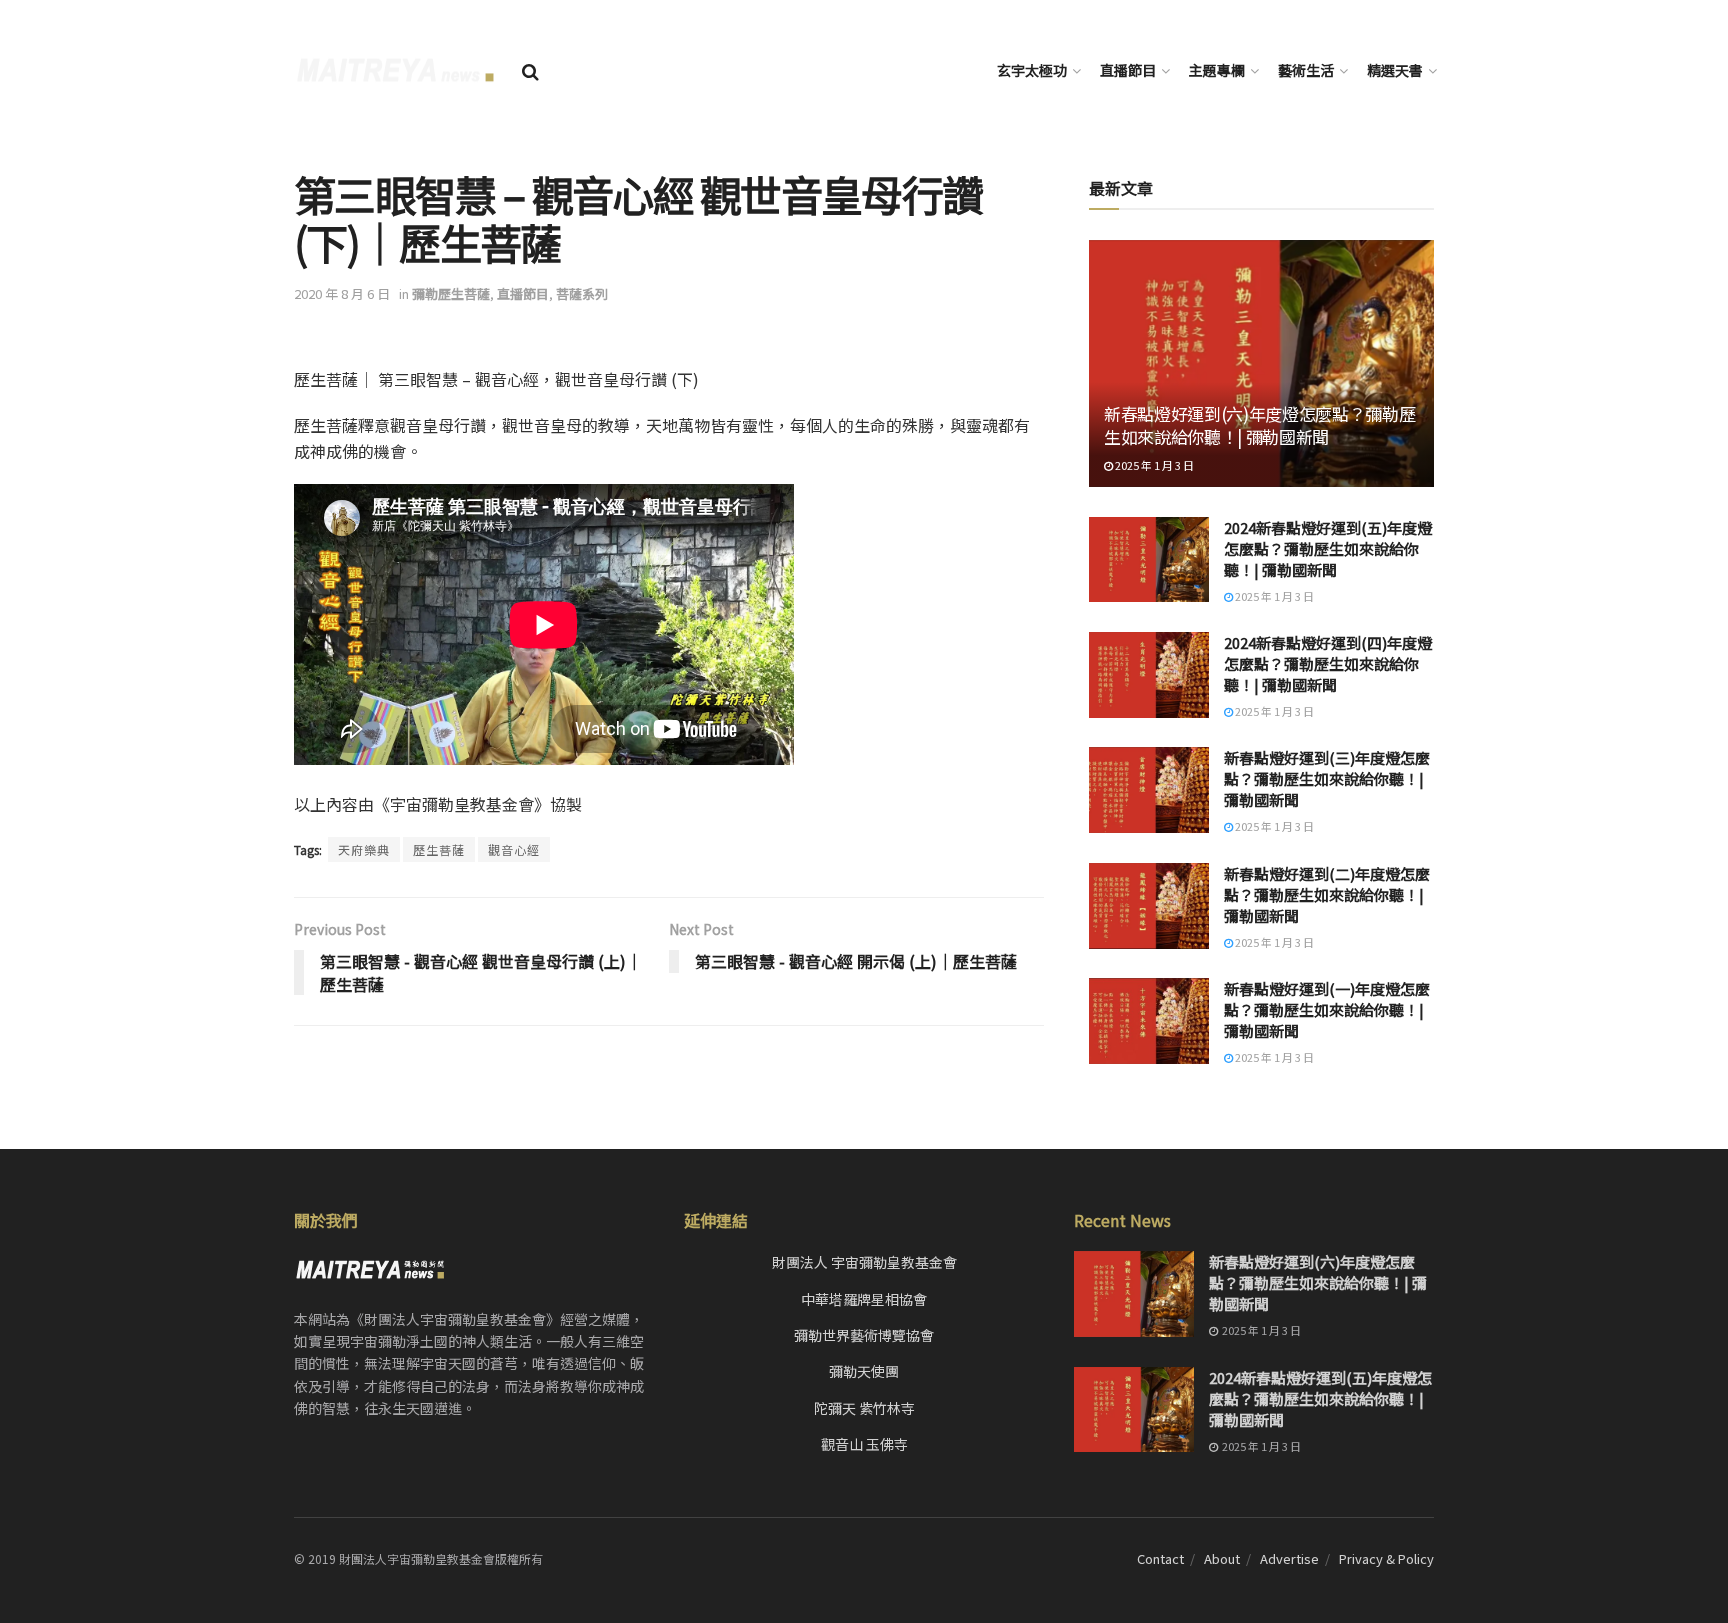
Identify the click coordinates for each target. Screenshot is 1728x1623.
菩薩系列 (582, 293)
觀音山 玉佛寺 (864, 1444)
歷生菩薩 (439, 849)
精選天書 (1395, 70)
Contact (1160, 1558)
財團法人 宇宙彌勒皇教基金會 (864, 1262)
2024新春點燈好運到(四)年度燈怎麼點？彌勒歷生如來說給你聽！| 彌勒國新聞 (1328, 663)
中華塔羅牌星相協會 (864, 1299)
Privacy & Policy (1386, 1558)
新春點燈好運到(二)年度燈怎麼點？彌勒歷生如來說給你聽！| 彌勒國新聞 (1327, 894)
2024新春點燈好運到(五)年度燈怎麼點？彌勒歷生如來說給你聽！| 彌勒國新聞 (1328, 548)
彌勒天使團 (864, 1371)
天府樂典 (364, 849)
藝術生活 (1306, 70)
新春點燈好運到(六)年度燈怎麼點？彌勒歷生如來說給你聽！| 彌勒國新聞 (1259, 425)
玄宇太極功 (1032, 70)
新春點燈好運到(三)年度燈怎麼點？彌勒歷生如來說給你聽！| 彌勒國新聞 (1327, 778)
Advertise (1289, 1558)
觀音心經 (514, 849)
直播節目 (1128, 70)
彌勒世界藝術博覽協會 (864, 1335)
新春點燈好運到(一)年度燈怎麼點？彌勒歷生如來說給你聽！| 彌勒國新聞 (1327, 1009)
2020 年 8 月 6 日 (342, 293)
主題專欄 (1217, 70)
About (1222, 1558)
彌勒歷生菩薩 (451, 293)
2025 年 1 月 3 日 (1153, 465)
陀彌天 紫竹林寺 (864, 1408)
